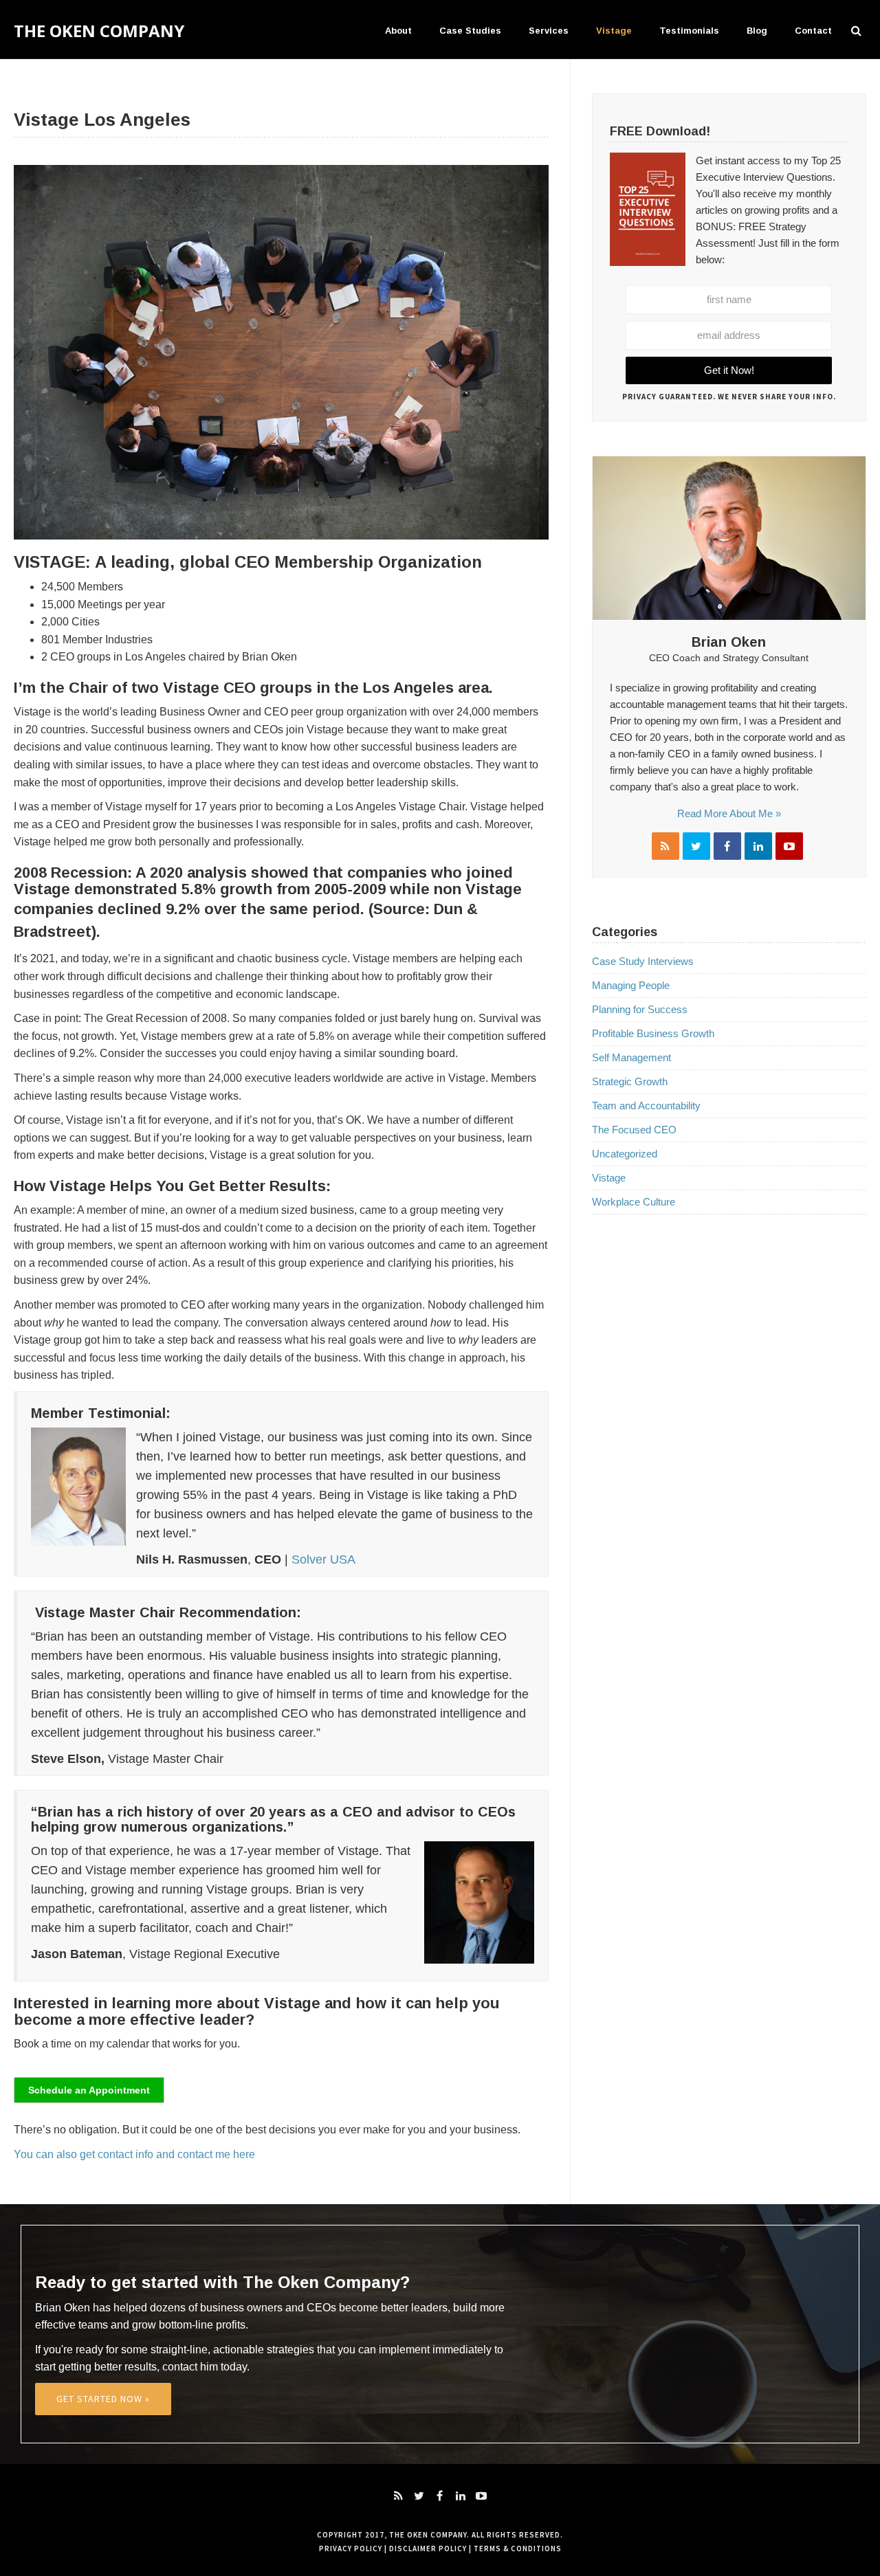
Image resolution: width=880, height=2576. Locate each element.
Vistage (614, 31)
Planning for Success (640, 1009)
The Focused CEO (634, 1130)
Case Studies (470, 31)
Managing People (631, 985)
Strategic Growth (630, 1081)
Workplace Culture (634, 1202)
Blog (757, 31)
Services (549, 31)
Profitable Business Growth (653, 1033)
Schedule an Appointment (89, 2090)
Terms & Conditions (518, 2549)
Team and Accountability (646, 1106)
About (398, 31)
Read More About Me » (729, 813)
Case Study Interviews (643, 961)
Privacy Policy (351, 2549)
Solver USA (323, 1559)
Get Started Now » (103, 2399)
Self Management (631, 1057)
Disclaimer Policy (428, 2549)
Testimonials (689, 31)
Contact (813, 31)
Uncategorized (625, 1154)
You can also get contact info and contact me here (136, 2154)
